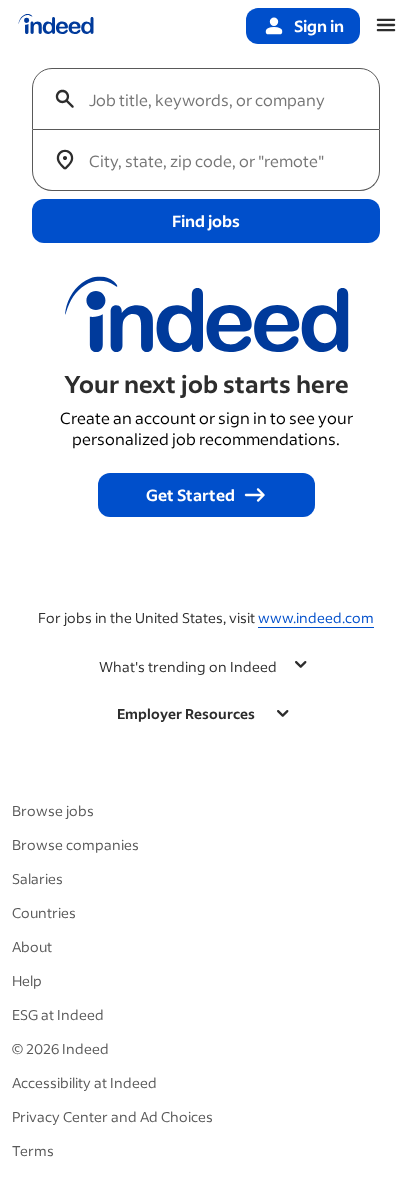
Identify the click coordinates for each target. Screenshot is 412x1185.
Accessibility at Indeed (84, 1082)
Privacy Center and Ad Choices (112, 1116)
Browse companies (75, 844)
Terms (33, 1150)
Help (27, 980)
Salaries (37, 878)
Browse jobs (53, 810)
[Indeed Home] (56, 26)
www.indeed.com (316, 617)
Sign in (319, 25)
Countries (44, 912)
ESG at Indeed (58, 1014)
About (32, 946)
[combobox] (214, 99)
